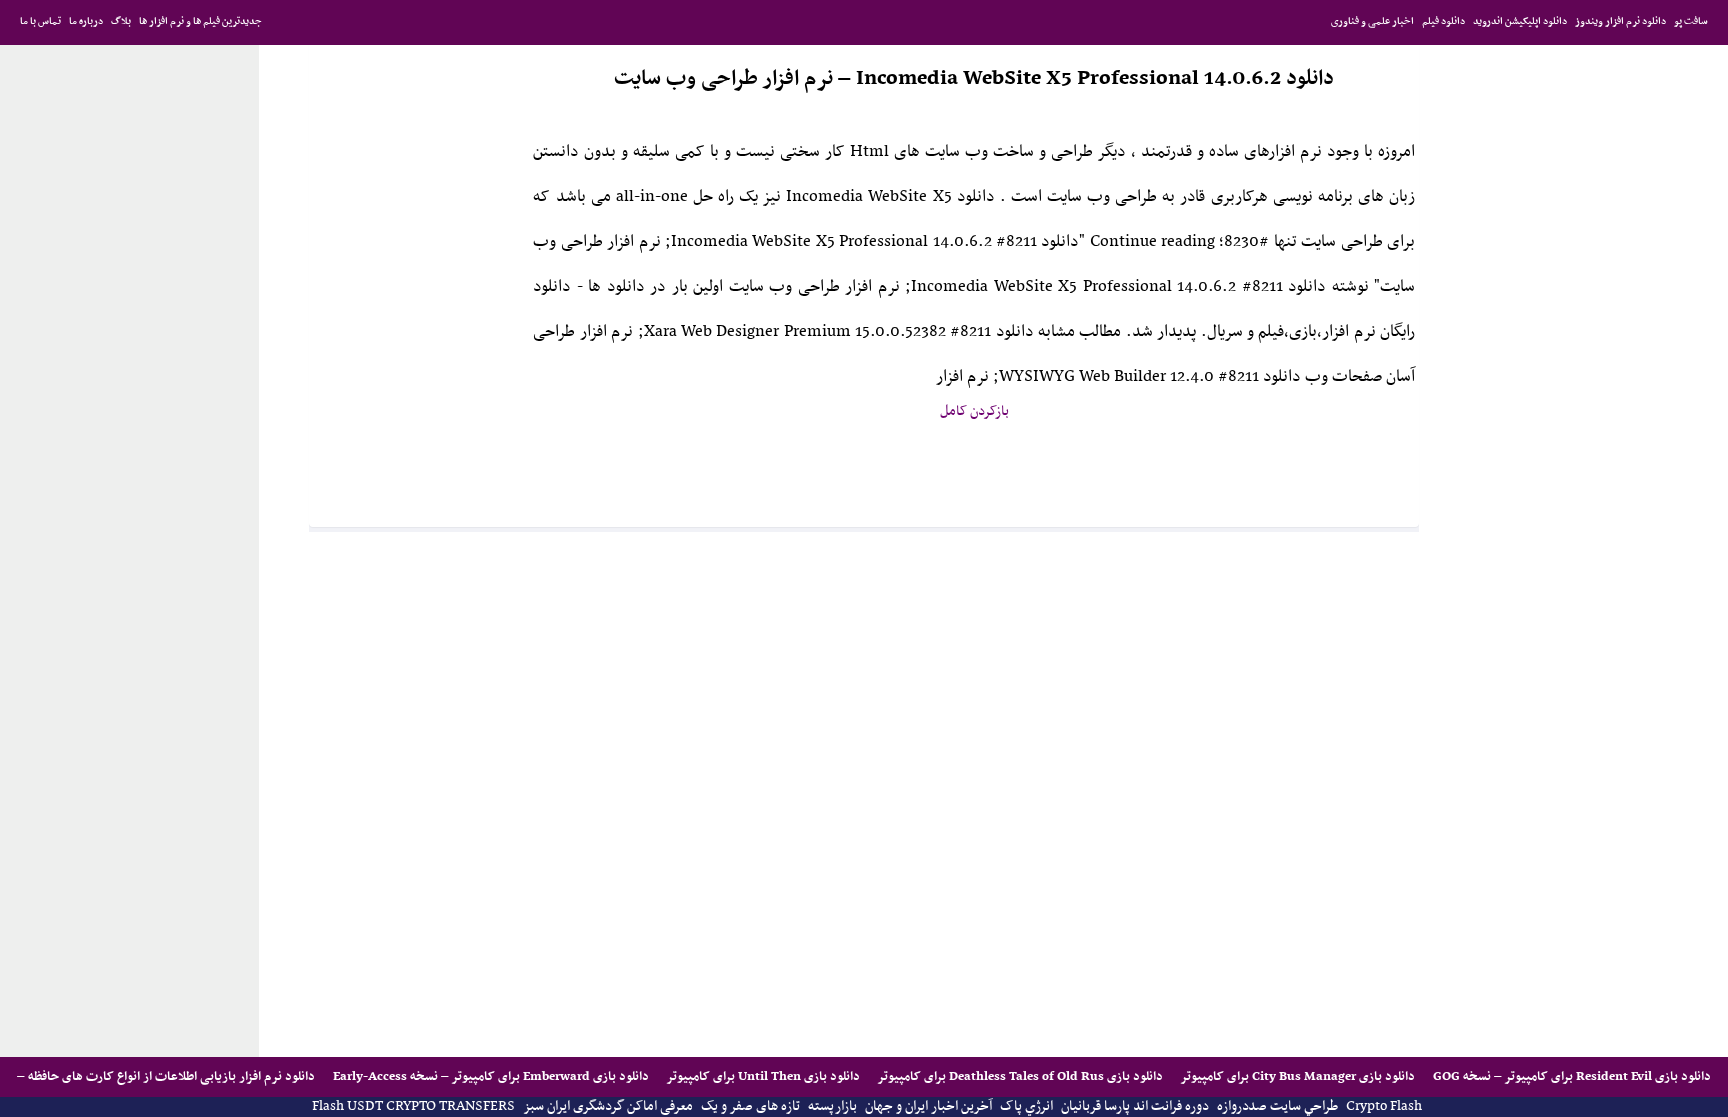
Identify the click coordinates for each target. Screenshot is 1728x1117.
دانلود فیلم (1443, 21)
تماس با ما (40, 21)
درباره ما (86, 21)
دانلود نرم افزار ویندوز (1620, 21)
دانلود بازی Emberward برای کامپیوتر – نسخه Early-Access (489, 1076)
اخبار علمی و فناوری (1372, 21)
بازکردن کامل (974, 411)
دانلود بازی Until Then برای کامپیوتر (762, 1076)
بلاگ (121, 21)
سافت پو (1691, 21)
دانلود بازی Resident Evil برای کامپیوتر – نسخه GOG (1570, 1076)
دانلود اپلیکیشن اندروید (1520, 21)
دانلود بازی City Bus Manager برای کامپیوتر (1296, 1076)
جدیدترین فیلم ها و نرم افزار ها (200, 21)
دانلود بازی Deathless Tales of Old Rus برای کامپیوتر (1019, 1076)
